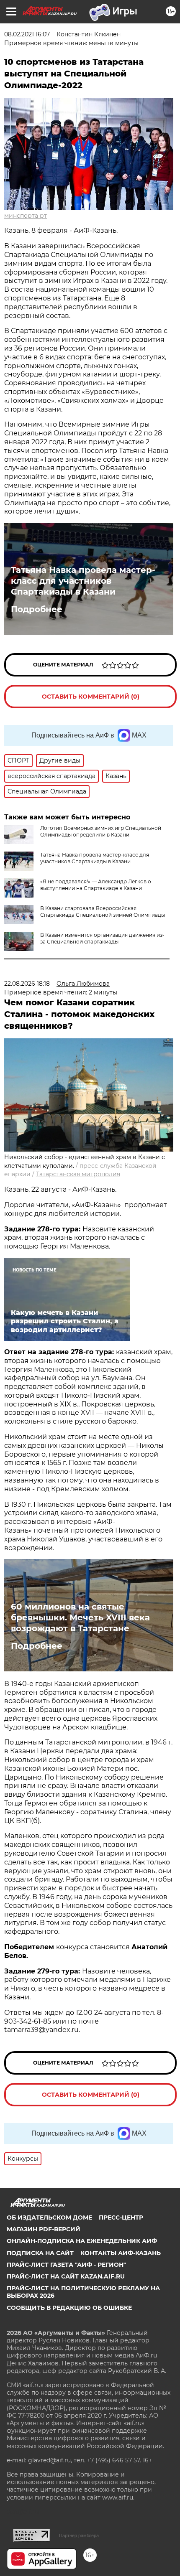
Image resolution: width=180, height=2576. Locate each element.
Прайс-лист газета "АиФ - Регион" (66, 2265)
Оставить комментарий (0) (91, 697)
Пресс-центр (121, 2217)
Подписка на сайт (40, 2253)
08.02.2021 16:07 (27, 34)
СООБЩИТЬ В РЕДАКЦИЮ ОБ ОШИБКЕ (69, 2308)
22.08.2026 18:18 (27, 984)
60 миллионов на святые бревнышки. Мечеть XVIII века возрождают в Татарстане (80, 1617)
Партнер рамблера (79, 2535)
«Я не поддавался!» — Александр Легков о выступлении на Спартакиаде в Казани (96, 885)
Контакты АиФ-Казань (121, 2253)
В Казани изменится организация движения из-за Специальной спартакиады (102, 938)
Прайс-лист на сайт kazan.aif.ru (66, 2276)
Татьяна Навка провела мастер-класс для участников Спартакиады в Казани (83, 581)
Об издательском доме (49, 2217)
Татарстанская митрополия (78, 1174)
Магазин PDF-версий (44, 2229)
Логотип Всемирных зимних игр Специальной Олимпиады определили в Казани (101, 831)
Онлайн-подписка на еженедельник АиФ (82, 2241)
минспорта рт (26, 216)
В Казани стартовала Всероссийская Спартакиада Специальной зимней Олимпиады (103, 912)
